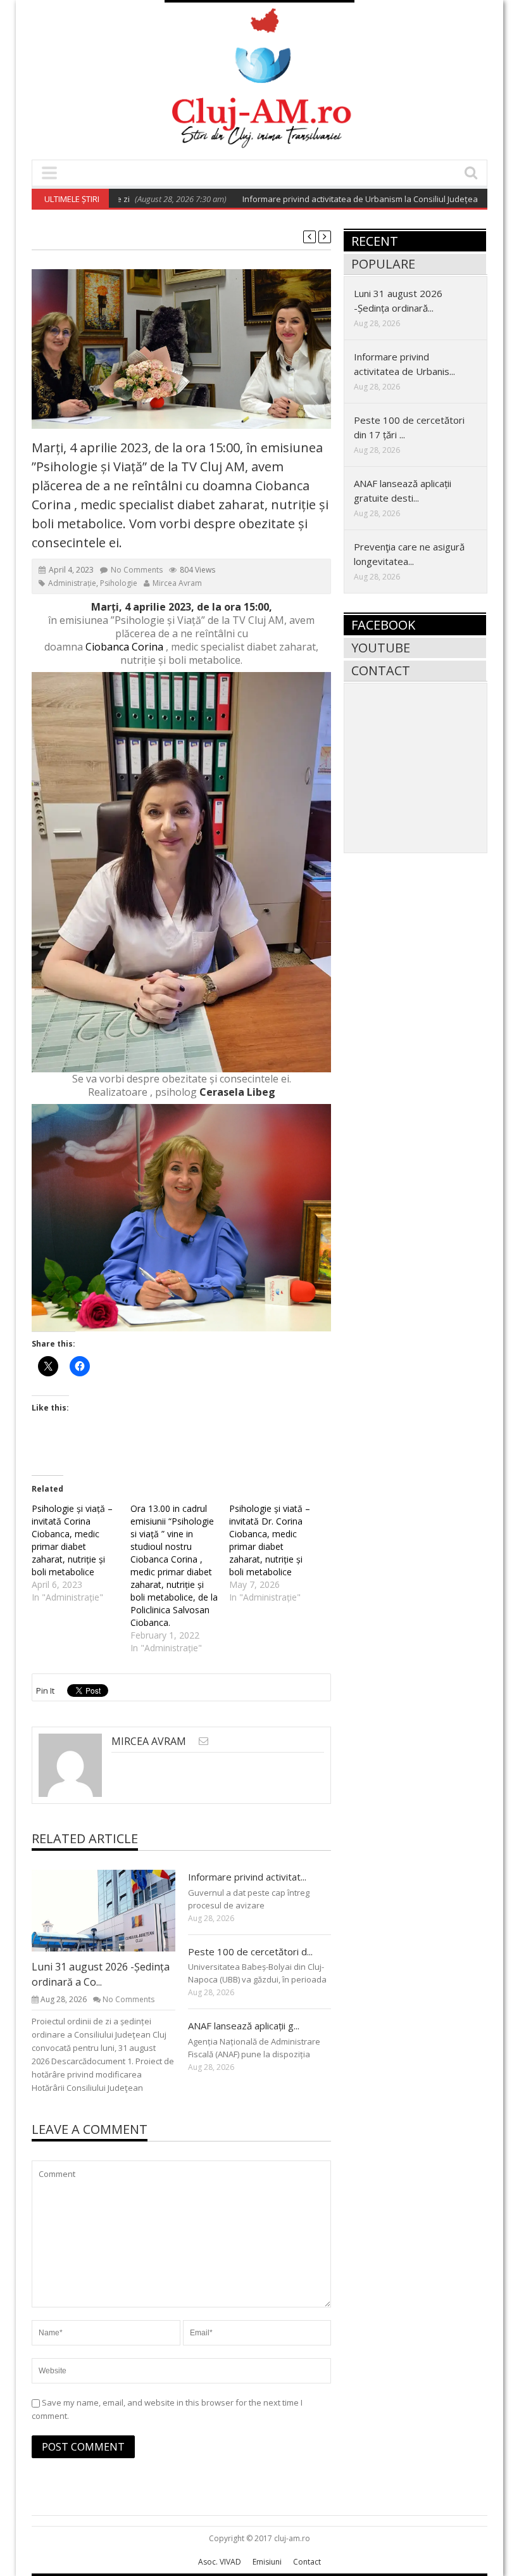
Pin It (45, 1691)
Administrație (72, 583)
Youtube (381, 648)
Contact (381, 670)
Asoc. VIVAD (220, 2562)
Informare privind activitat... (247, 1877)
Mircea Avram (177, 583)
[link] (124, 647)
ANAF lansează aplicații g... (244, 2026)
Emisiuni (267, 2562)
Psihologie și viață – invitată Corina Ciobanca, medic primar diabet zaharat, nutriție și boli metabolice (72, 1540)
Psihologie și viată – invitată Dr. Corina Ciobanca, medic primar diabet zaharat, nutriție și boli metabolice (270, 1540)
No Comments (137, 570)
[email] (203, 1741)
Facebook (383, 625)
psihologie (119, 583)
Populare (383, 264)
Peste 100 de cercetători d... (250, 1951)
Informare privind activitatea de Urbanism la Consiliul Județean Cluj (328, 199)
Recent (375, 241)
